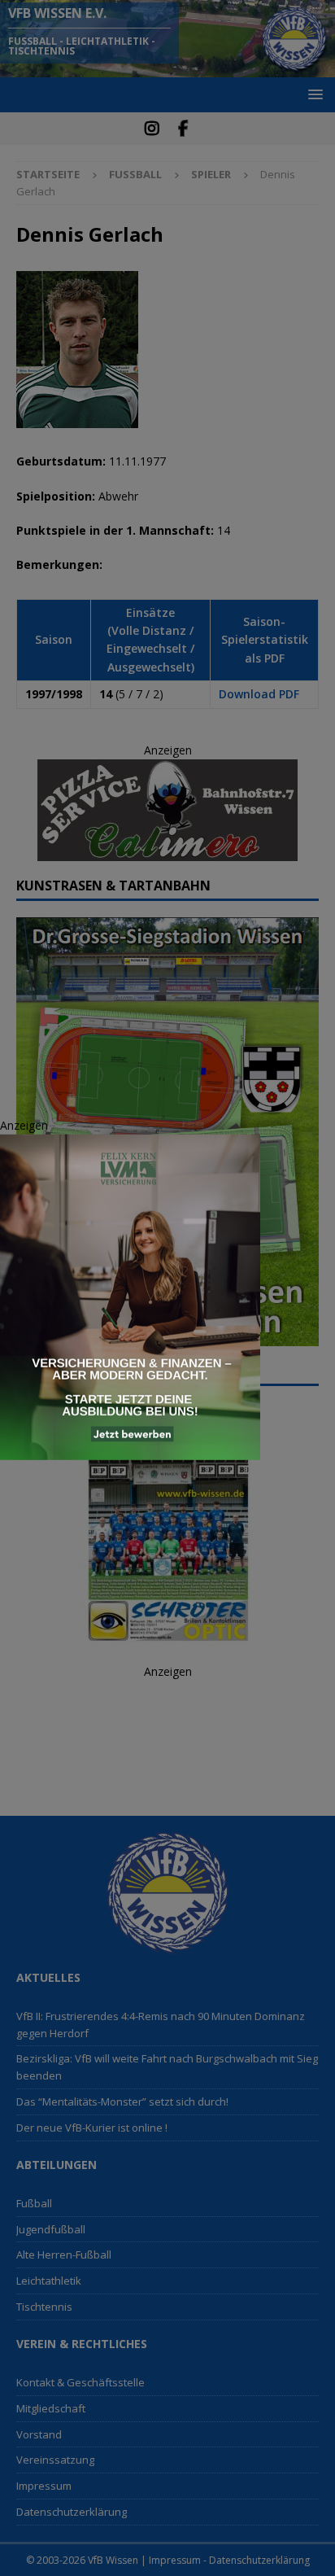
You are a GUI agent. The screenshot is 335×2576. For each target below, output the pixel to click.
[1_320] (130, 1450)
